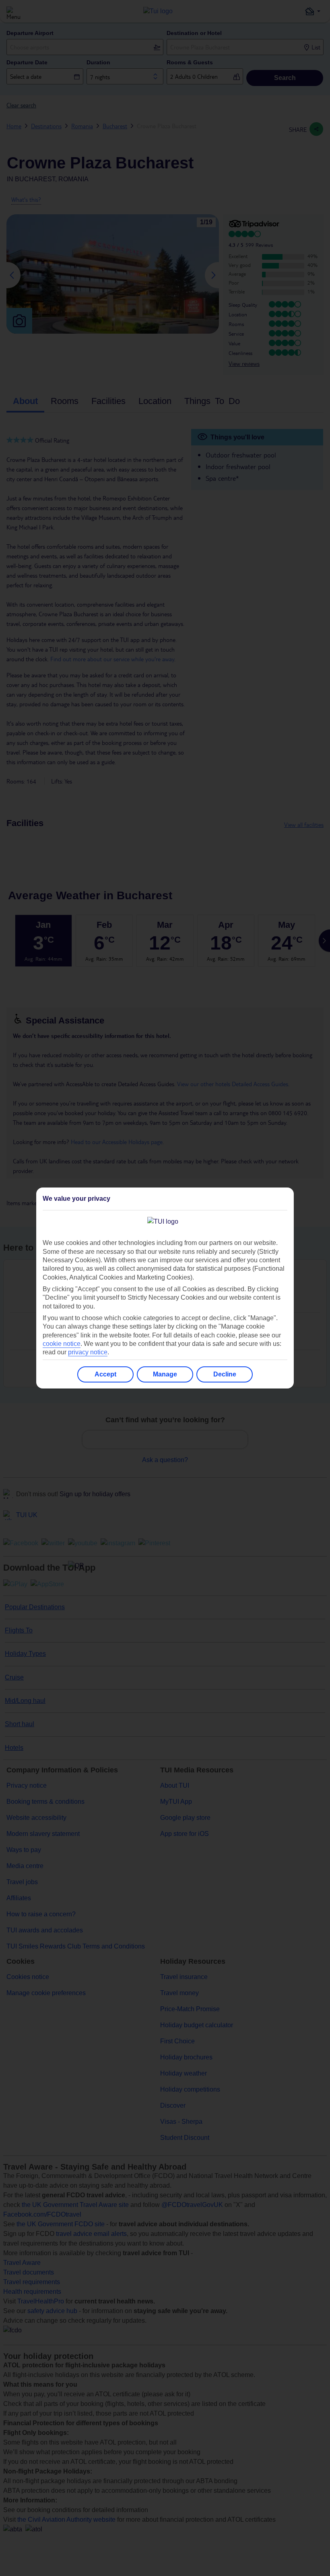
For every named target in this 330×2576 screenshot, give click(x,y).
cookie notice (62, 1344)
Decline (225, 1374)
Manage (165, 1374)
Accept (105, 1374)
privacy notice (88, 1352)
